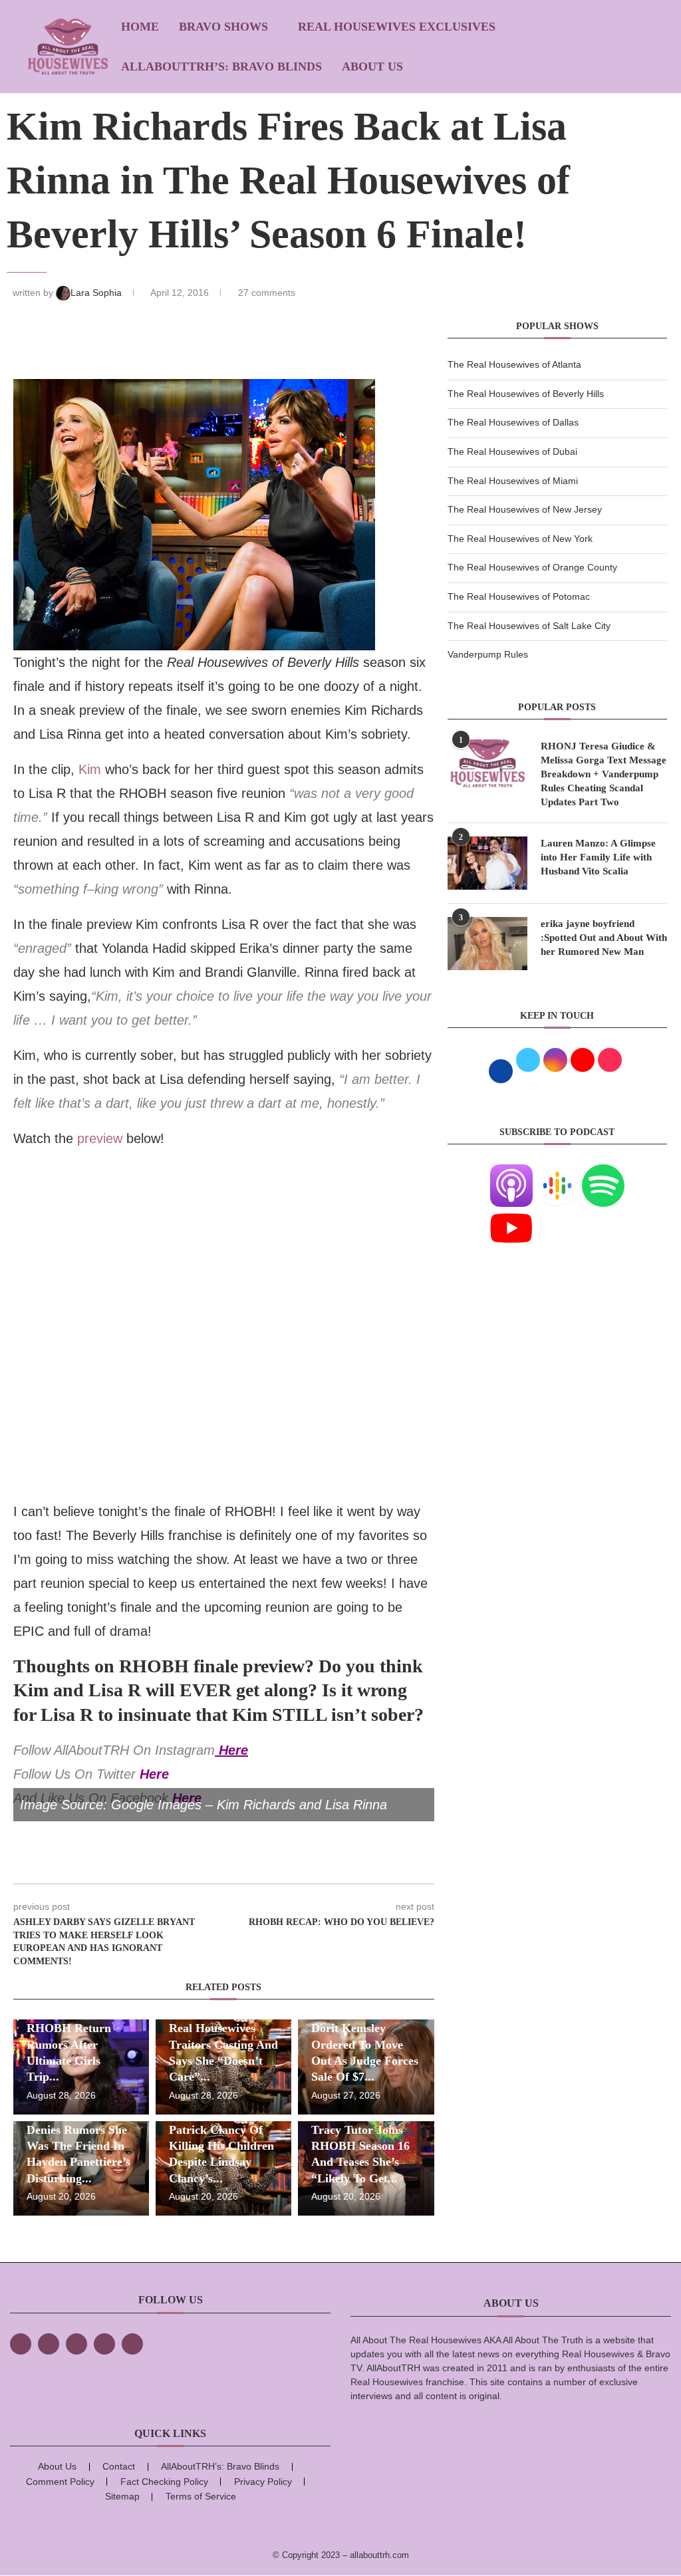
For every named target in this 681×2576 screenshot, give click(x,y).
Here (233, 1750)
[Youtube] (511, 1215)
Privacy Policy (263, 2482)
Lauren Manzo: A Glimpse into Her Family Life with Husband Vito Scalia (598, 857)
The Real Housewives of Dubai (512, 451)
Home (140, 27)
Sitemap (122, 2496)
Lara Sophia (97, 293)
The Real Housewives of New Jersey (525, 509)
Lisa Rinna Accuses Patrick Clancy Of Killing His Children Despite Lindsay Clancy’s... (221, 2145)
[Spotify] (603, 1172)
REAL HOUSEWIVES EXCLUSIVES (397, 27)
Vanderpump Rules (488, 654)
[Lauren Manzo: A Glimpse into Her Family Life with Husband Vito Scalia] (487, 863)
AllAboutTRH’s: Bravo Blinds (221, 66)
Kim (90, 769)
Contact (119, 2466)
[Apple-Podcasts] (511, 1172)
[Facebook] (21, 2344)
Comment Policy (60, 2482)
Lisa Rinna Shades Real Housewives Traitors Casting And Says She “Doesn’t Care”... (223, 2044)
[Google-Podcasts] (557, 1172)
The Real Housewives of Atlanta (514, 364)
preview (100, 1138)
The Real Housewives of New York (520, 539)
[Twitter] (49, 2344)
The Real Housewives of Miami (513, 481)
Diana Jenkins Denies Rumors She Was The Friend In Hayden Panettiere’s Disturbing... (78, 2145)
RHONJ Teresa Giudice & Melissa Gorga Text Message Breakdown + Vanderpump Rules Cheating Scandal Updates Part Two (604, 774)
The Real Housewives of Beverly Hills (526, 394)
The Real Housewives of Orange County (532, 567)
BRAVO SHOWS (223, 27)
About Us (372, 66)
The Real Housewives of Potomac (519, 596)
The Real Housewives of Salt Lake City (529, 626)
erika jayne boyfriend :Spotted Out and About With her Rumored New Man (604, 938)
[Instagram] (76, 2344)
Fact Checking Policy (164, 2482)
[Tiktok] (104, 2344)
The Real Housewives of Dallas (513, 422)
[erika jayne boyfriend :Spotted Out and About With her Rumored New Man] (487, 944)
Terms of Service (201, 2496)
